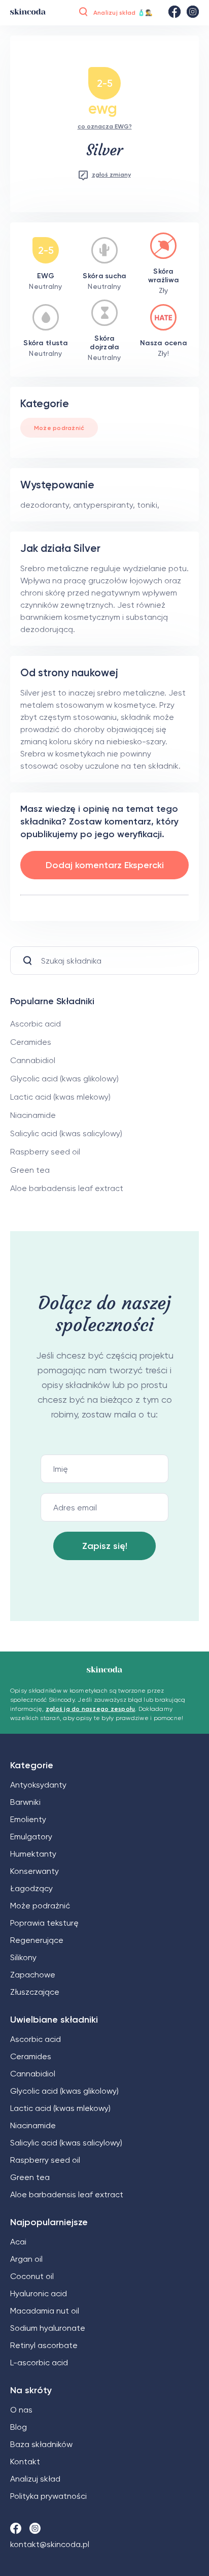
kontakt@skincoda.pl (50, 2544)
